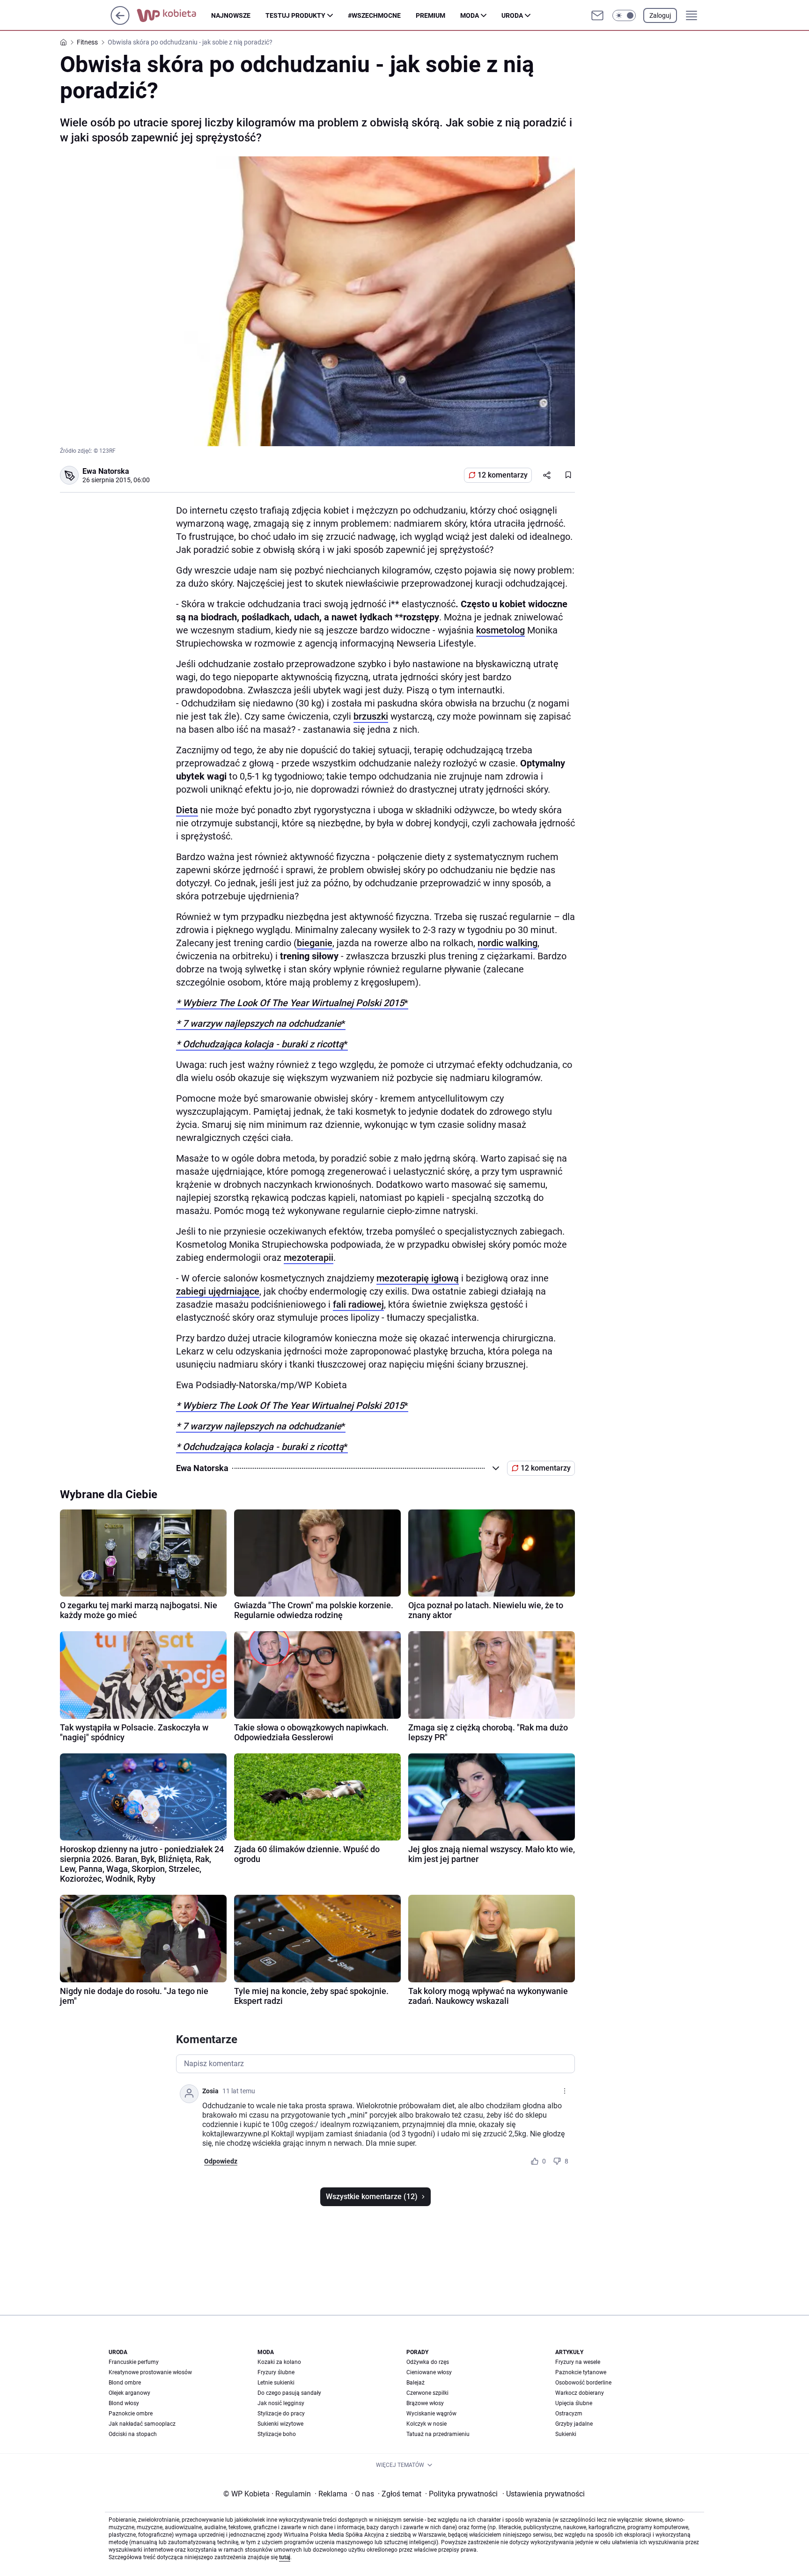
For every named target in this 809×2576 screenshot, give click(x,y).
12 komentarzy (503, 475)
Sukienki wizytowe (280, 2424)
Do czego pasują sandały (289, 2393)
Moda (470, 15)
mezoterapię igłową (418, 1278)
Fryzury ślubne (276, 2372)
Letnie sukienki (276, 2383)
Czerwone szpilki (427, 2393)
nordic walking (507, 943)
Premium (430, 15)
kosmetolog (500, 630)
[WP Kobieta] (174, 15)
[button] (624, 15)
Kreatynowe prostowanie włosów (150, 2372)
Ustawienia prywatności (544, 2494)
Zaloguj (660, 15)
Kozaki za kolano (279, 2362)
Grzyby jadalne (574, 2424)
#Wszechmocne (374, 15)
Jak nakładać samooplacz (142, 2424)
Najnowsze (231, 15)
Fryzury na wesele (578, 2362)
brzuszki (371, 716)
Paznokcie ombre (131, 2414)
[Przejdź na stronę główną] (120, 22)
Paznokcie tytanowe (581, 2372)
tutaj (285, 2557)
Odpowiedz (221, 2161)
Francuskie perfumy (134, 2362)
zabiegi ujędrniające (218, 1291)
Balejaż (416, 2383)
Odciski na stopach (133, 2434)
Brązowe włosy (425, 2403)
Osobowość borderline (583, 2383)
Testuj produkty (295, 15)
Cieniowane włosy (429, 2372)
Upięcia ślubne (574, 2403)
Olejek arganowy (129, 2393)
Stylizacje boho (277, 2434)
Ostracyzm (569, 2414)
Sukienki (566, 2434)
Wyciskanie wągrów (431, 2414)
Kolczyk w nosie (427, 2424)
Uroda (512, 15)
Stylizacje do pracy (281, 2414)
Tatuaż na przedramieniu (438, 2434)
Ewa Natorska (106, 471)
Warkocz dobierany (580, 2393)
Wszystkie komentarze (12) (372, 2197)
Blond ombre (125, 2383)
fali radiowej (358, 1304)
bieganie (315, 943)
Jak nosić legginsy (281, 2403)
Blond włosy (124, 2403)
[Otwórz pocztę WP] (597, 15)
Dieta (187, 810)
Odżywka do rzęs (428, 2362)
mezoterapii (309, 1258)
